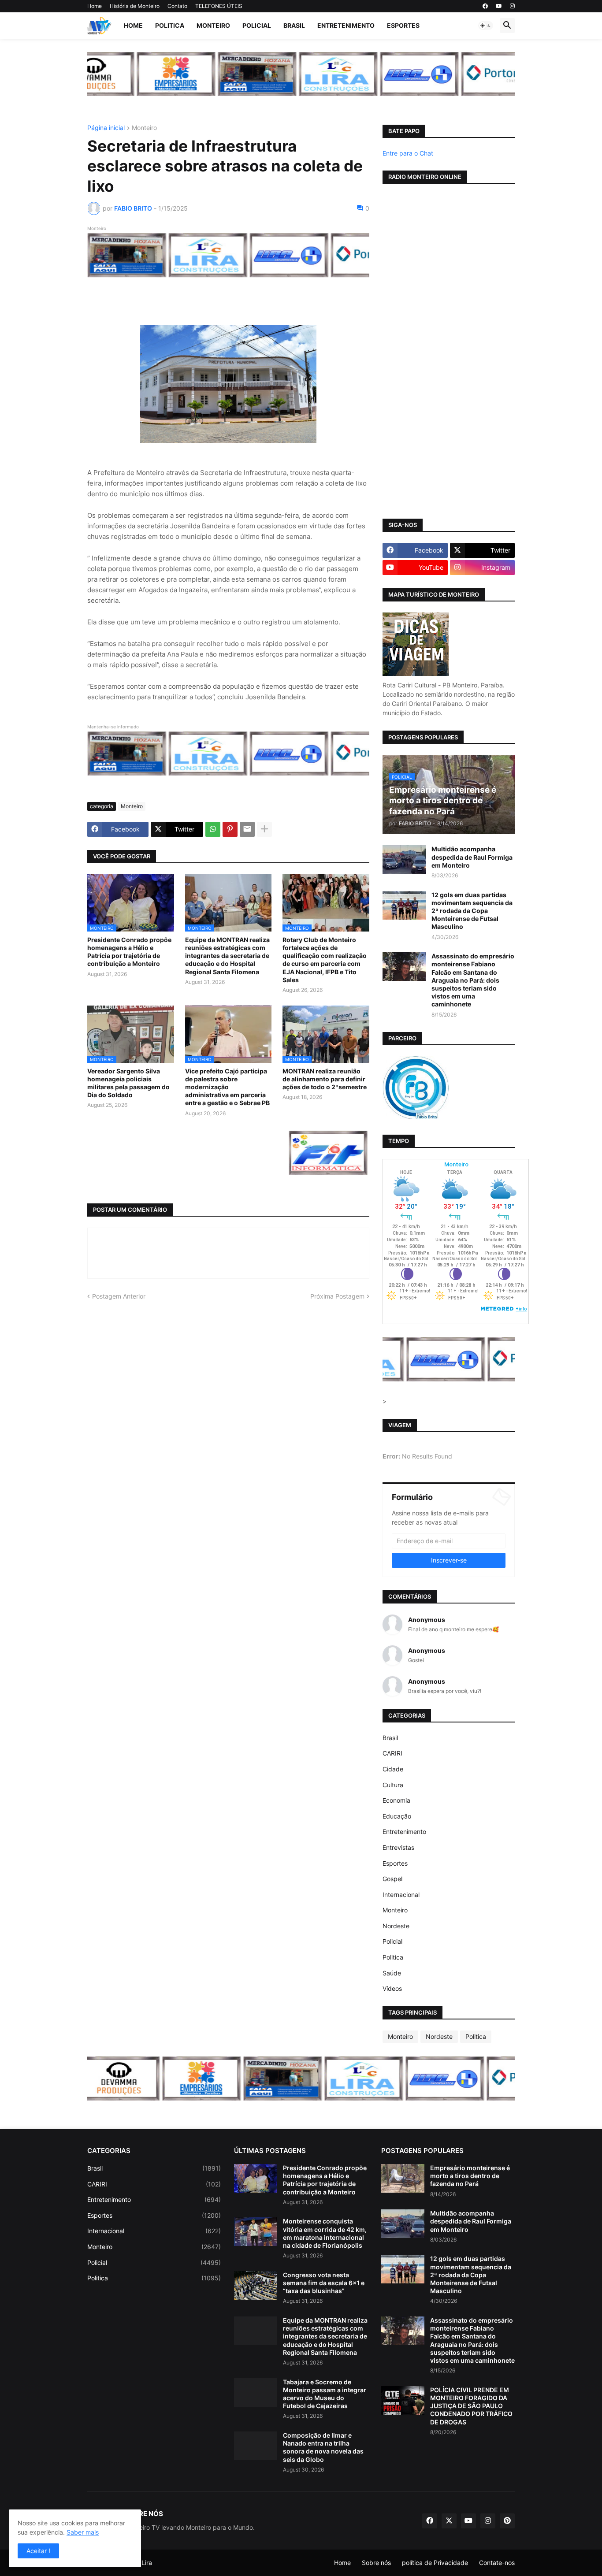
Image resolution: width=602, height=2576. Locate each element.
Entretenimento (346, 25)
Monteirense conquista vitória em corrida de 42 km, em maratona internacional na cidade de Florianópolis (325, 2233)
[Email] (247, 829)
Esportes (403, 25)
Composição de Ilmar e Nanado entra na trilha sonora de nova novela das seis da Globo (323, 2447)
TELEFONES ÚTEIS (219, 6)
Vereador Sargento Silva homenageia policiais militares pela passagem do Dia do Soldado (128, 1083)
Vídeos (392, 1988)
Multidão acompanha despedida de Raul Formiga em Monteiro (472, 857)
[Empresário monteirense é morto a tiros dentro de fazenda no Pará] (403, 2178)
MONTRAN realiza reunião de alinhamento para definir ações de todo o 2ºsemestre (325, 1079)
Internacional (401, 1895)
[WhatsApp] (213, 829)
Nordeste (396, 1926)
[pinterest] (507, 2521)
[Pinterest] (230, 829)
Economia (396, 1800)
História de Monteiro (135, 6)
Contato (177, 6)
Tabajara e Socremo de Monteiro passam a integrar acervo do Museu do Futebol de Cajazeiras (325, 2394)
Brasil (294, 25)
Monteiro (213, 25)
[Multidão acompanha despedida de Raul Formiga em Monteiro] (404, 859)
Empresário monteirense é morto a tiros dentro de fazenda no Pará (470, 2176)
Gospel (392, 1879)
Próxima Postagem (337, 1296)
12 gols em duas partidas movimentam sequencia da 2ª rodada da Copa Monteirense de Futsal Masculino (472, 911)
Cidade (393, 1769)
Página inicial (106, 128)
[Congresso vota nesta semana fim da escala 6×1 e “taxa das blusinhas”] (256, 2285)
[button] (486, 26)
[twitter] (449, 2521)
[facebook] (485, 6)
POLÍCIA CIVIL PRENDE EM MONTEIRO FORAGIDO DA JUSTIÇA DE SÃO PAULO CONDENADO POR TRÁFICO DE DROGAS (471, 2406)
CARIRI (392, 1753)
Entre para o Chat (408, 153)
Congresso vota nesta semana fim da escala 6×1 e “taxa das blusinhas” (324, 2283)
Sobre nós (376, 2563)
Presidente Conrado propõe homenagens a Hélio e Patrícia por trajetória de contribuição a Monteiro (129, 952)
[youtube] (499, 6)
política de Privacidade (435, 2563)
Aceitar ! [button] (38, 2551)
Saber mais (83, 2532)
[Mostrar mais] (264, 829)
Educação (397, 1816)
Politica (170, 25)
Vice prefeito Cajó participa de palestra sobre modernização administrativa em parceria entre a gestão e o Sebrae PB (227, 1087)
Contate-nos (497, 2563)
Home (95, 6)
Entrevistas (398, 1847)
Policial (257, 25)
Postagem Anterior (119, 1296)
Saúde (392, 1973)
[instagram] (512, 6)
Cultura (393, 1785)
